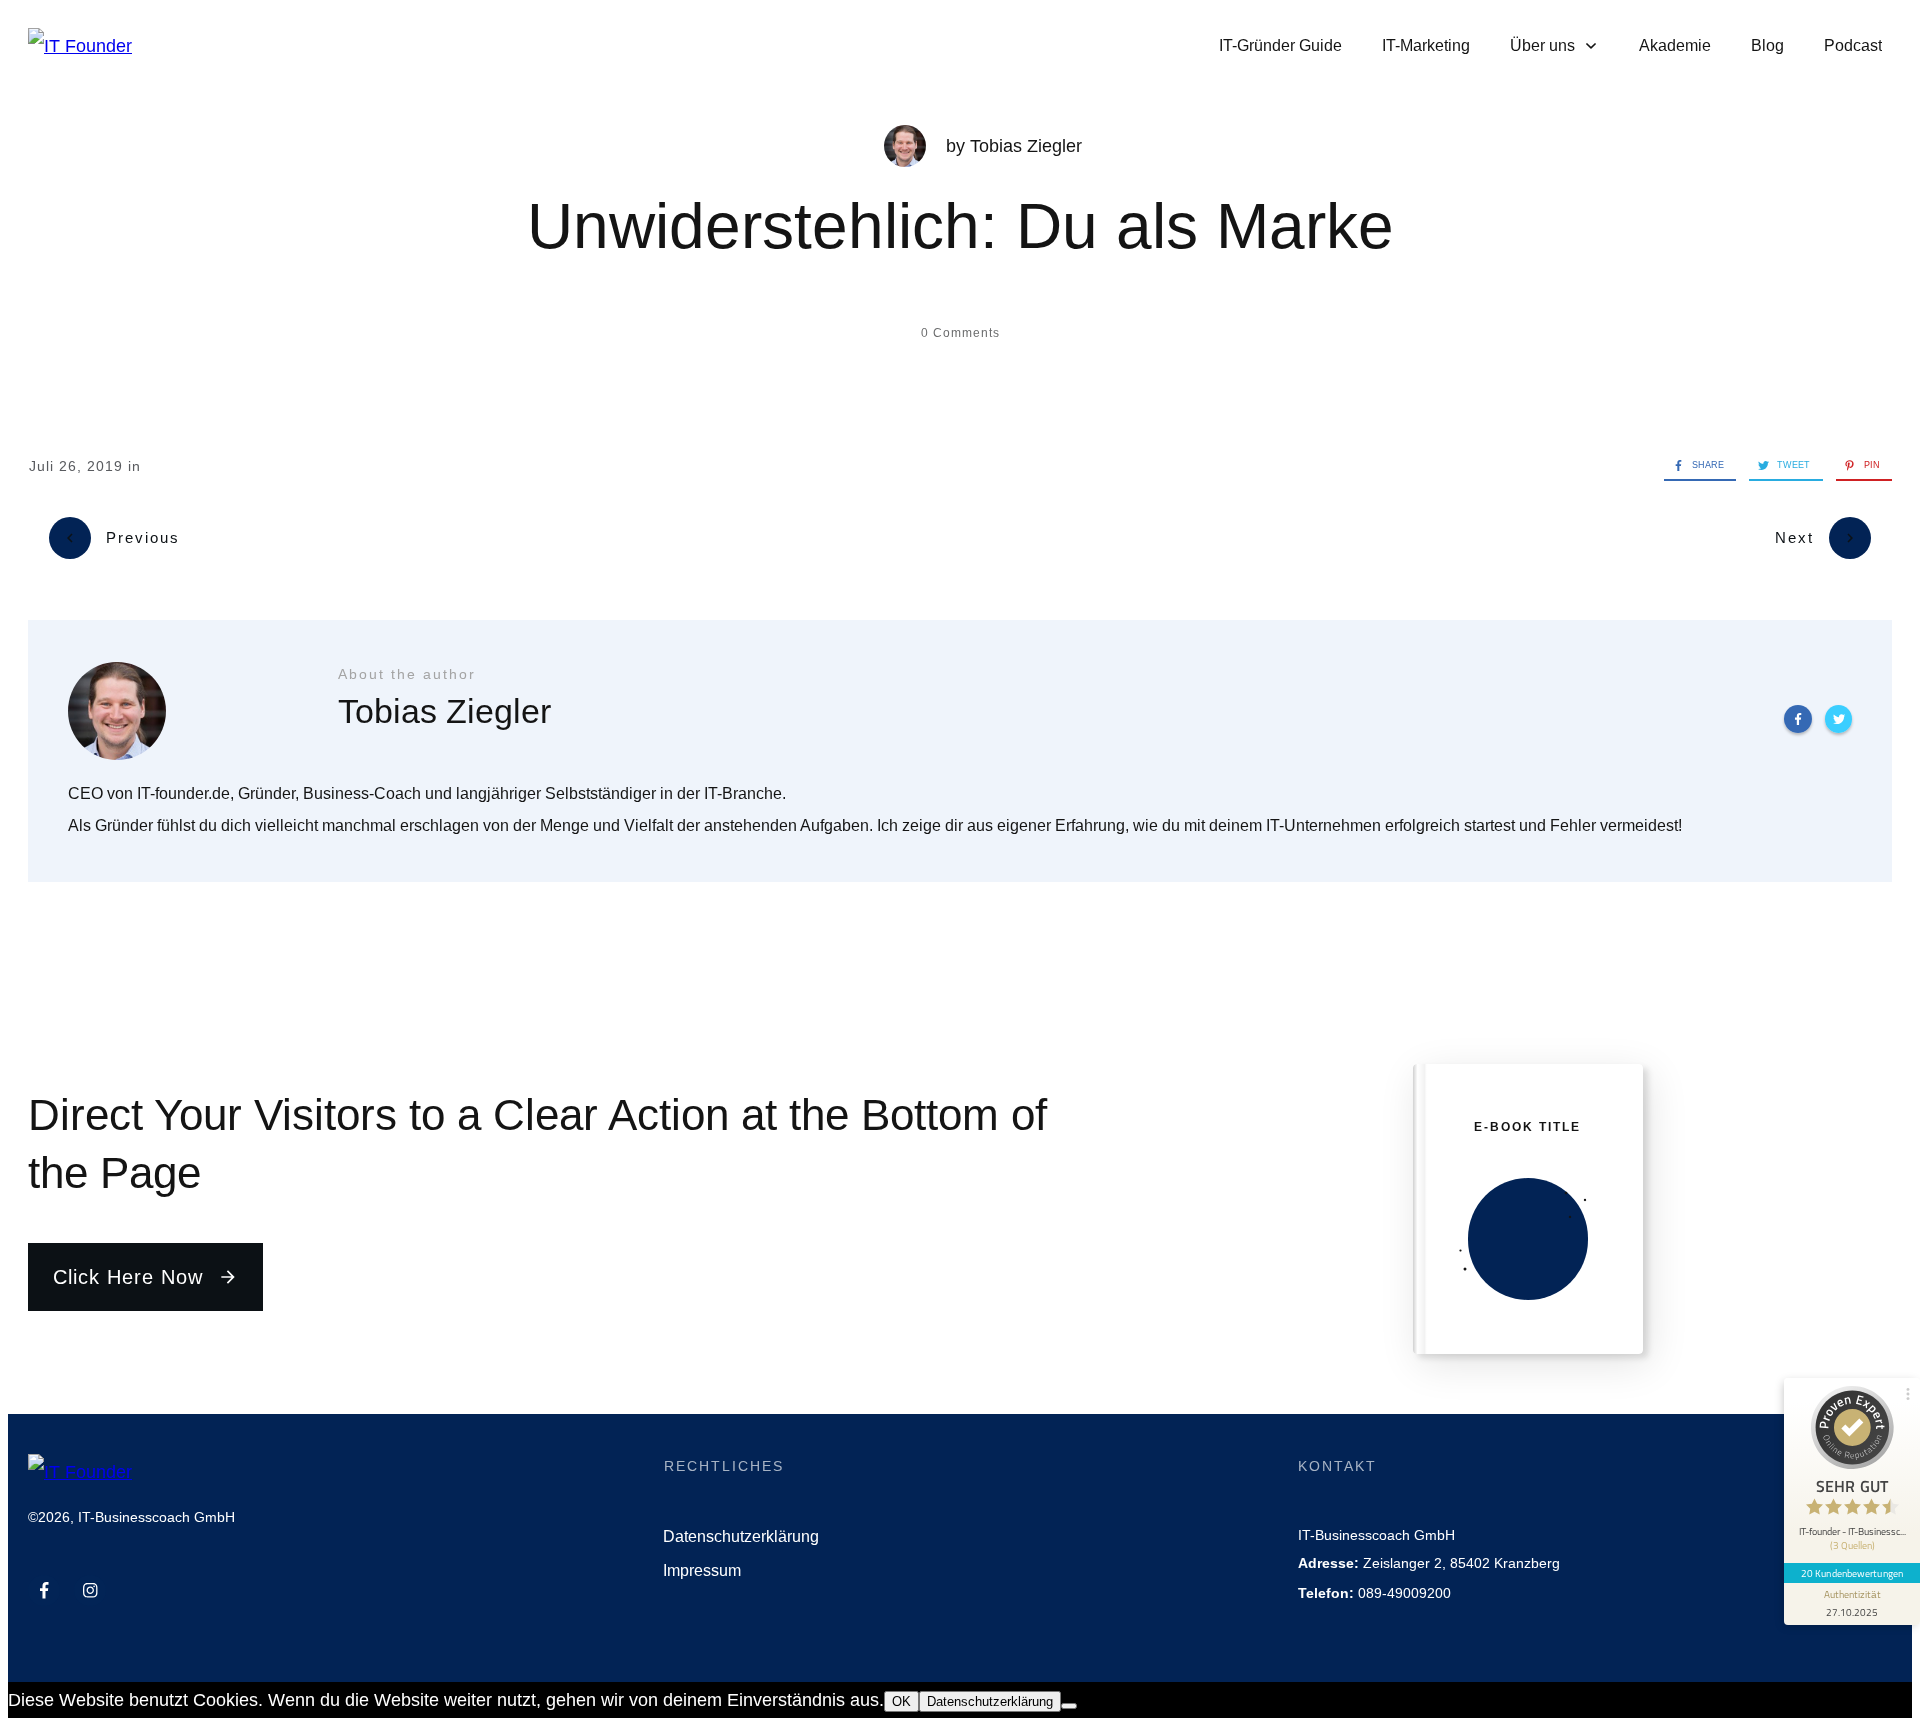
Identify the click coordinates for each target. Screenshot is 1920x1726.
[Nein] (1069, 1706)
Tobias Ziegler (1026, 146)
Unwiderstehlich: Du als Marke (960, 226)
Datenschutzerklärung (990, 1701)
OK (901, 1701)
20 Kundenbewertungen (1852, 1573)
